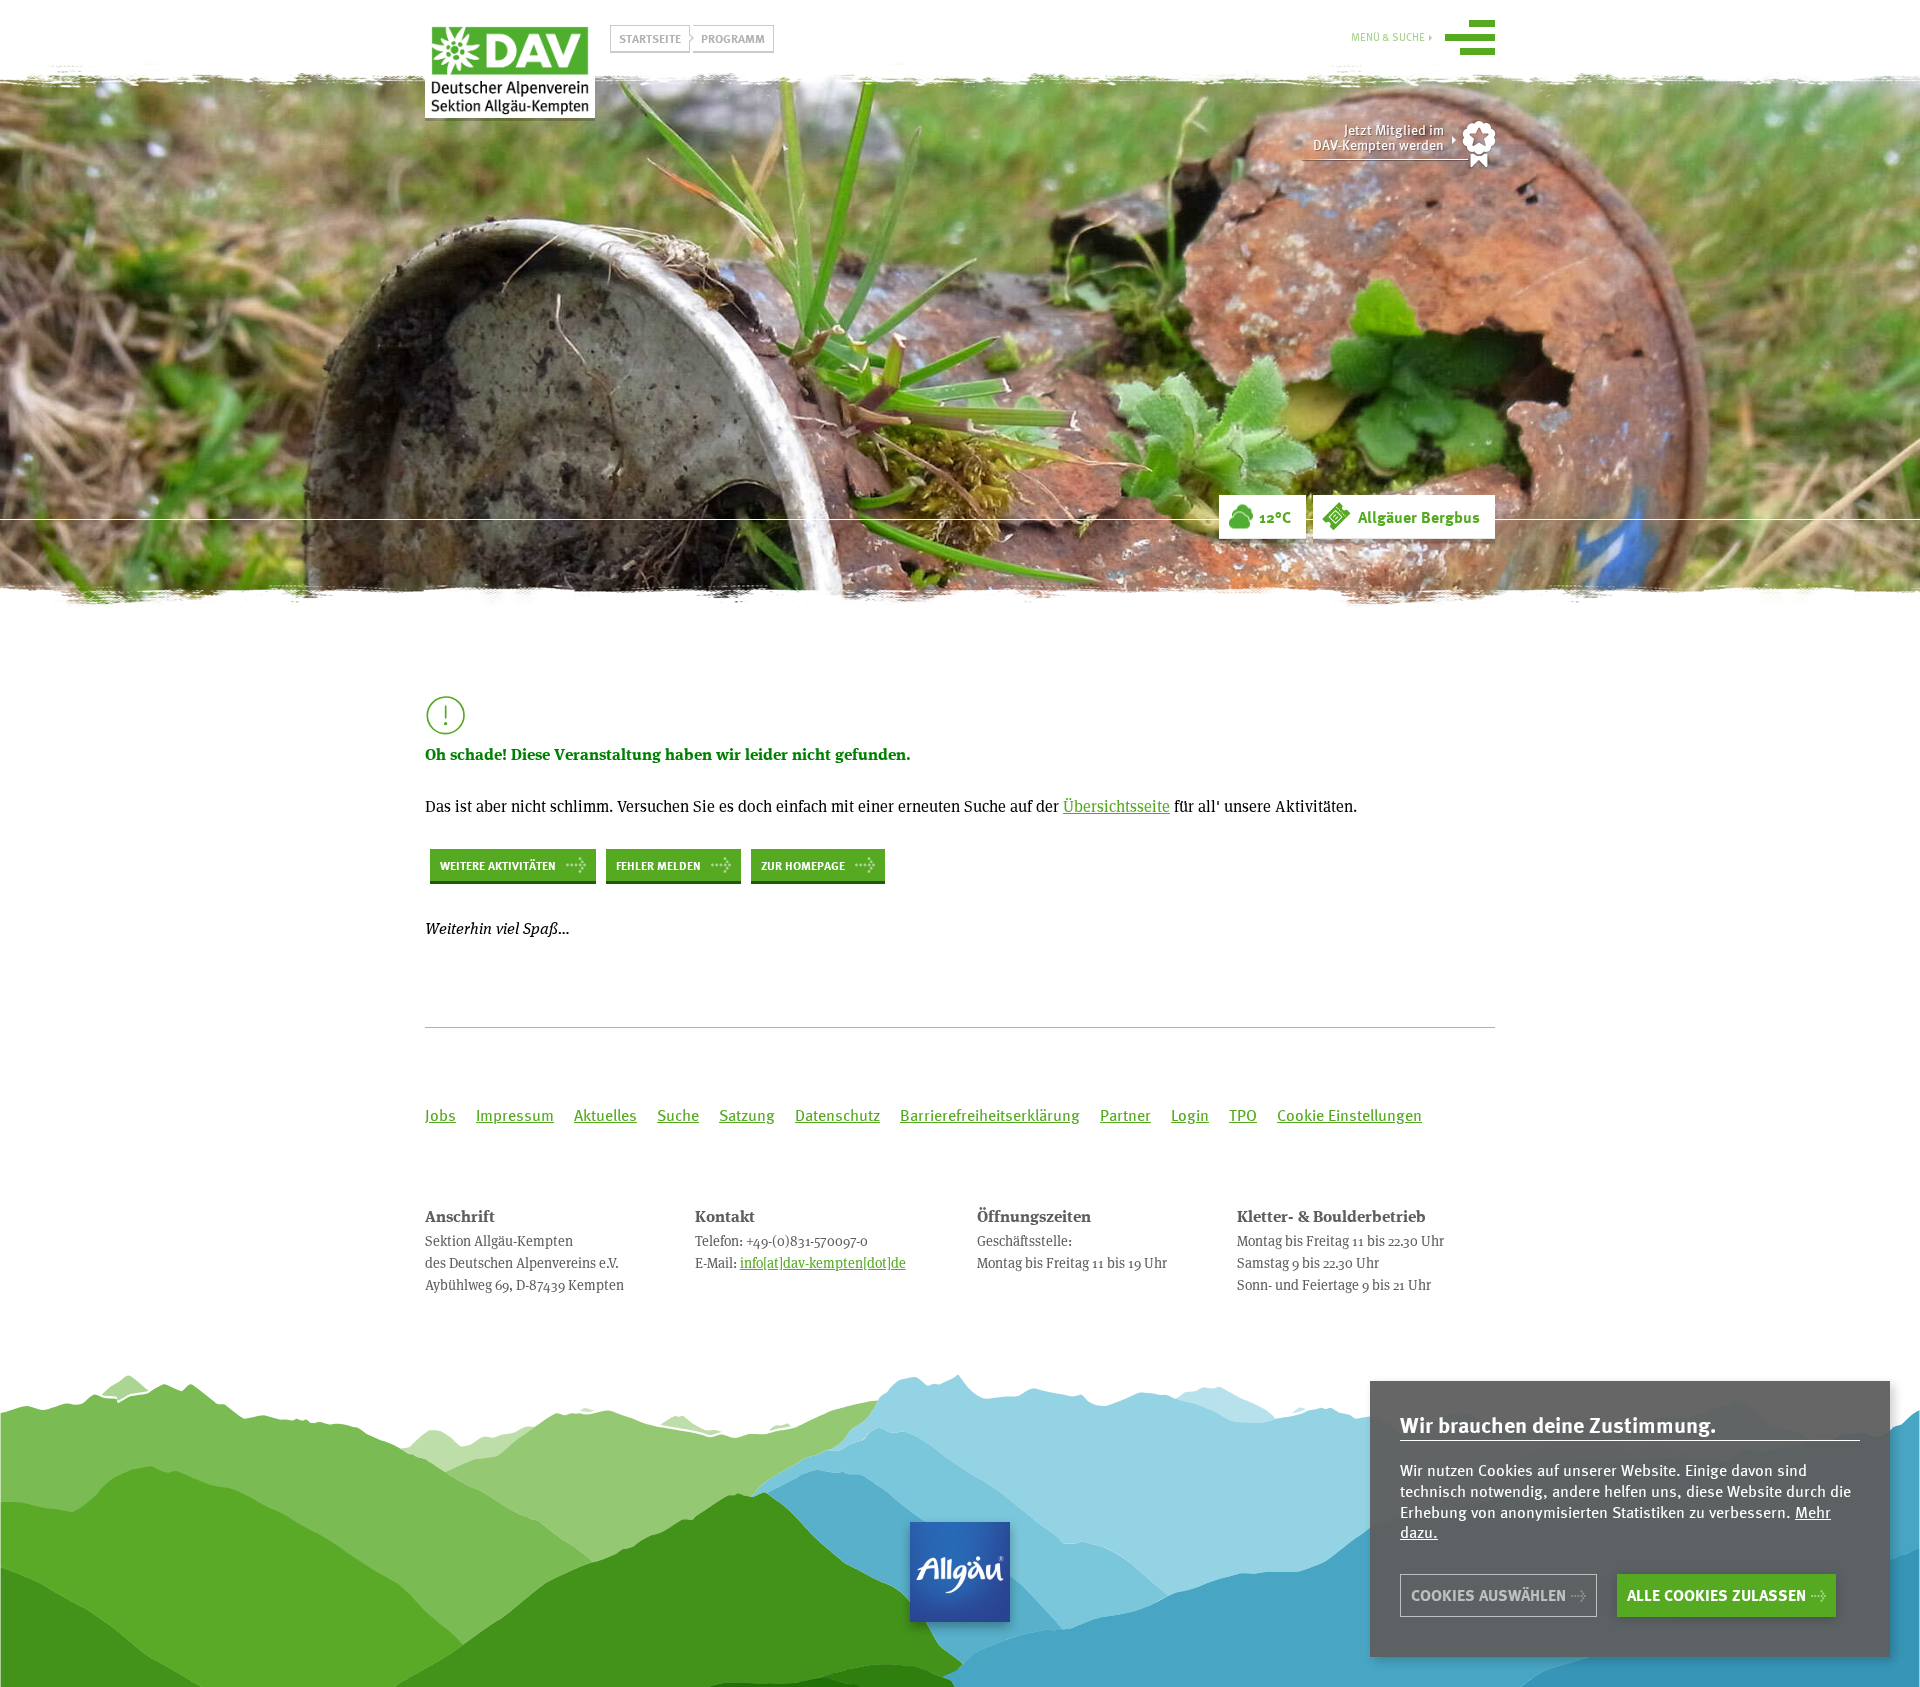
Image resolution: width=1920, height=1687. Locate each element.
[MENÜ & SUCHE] (1470, 41)
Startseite (650, 38)
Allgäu (960, 1572)
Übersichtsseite (1116, 805)
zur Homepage (803, 865)
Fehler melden (658, 865)
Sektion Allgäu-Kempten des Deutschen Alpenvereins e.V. (510, 69)
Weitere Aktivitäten (498, 865)
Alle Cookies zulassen (1716, 1595)
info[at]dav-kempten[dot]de (823, 1262)
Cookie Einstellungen (1349, 1115)
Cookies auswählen (1488, 1595)
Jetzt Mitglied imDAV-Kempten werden (1378, 137)
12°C (1275, 517)
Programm (733, 38)
